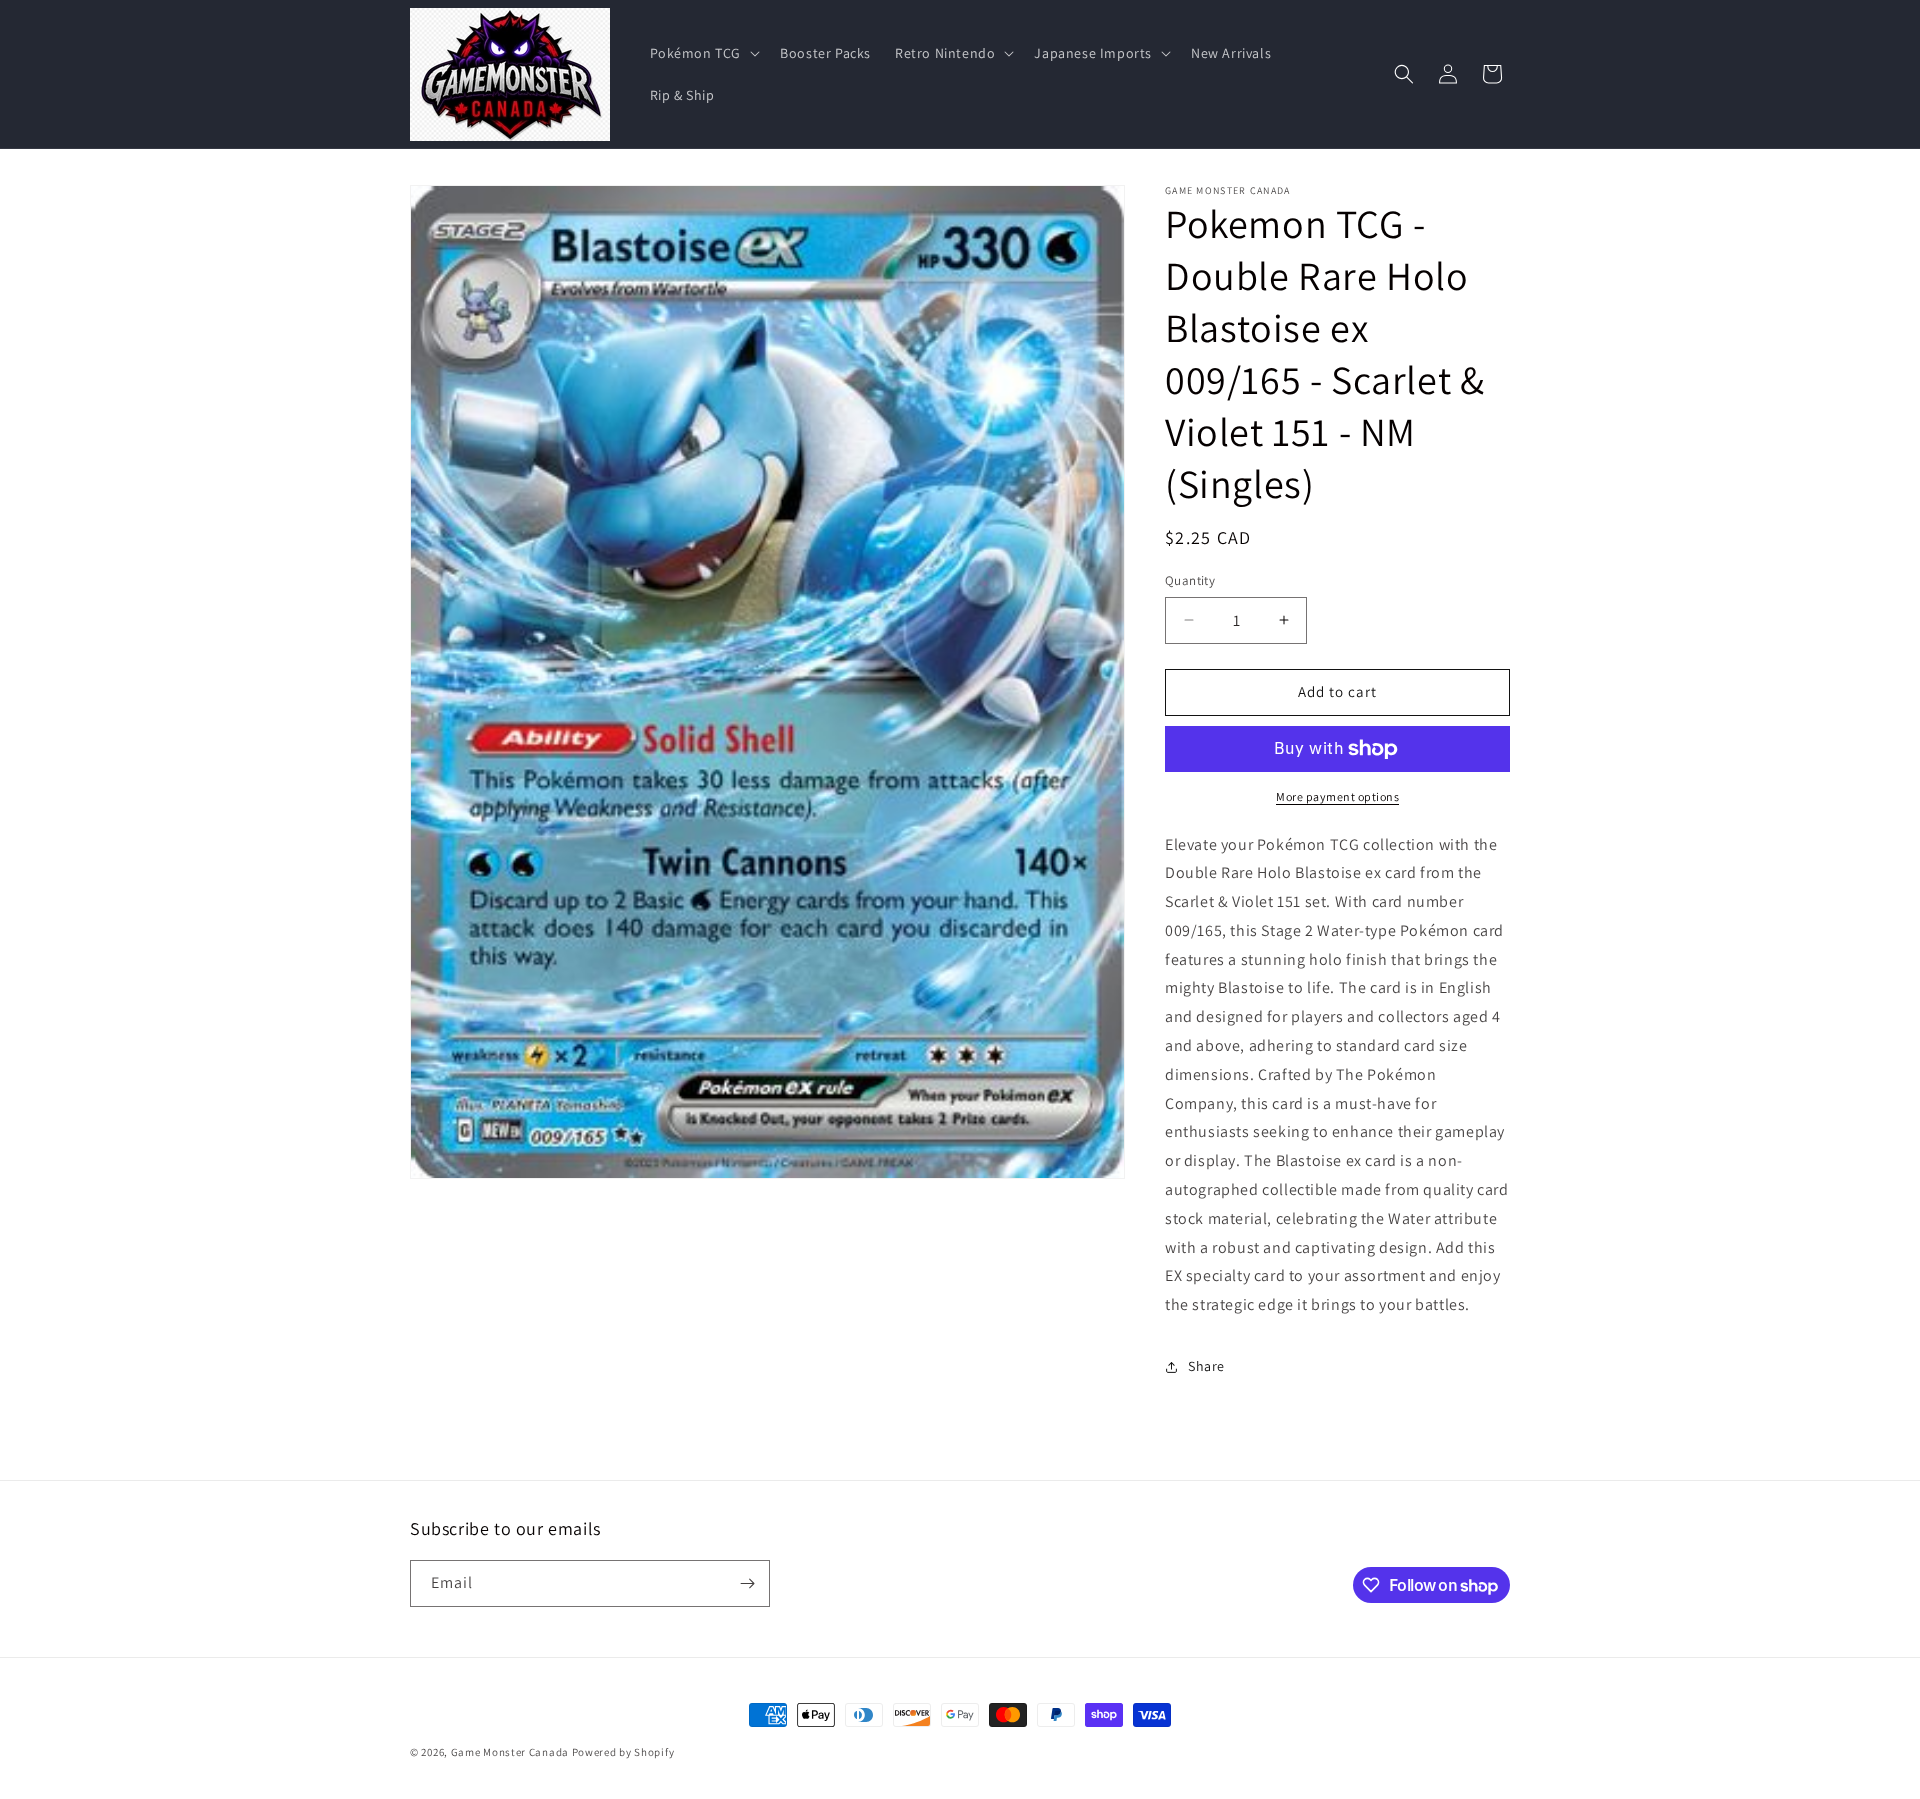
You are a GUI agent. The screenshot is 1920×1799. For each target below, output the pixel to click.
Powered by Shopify (623, 1752)
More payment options (1337, 796)
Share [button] (1206, 1366)
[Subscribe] (747, 1583)
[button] (703, 53)
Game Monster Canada (510, 1752)
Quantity (1190, 580)
